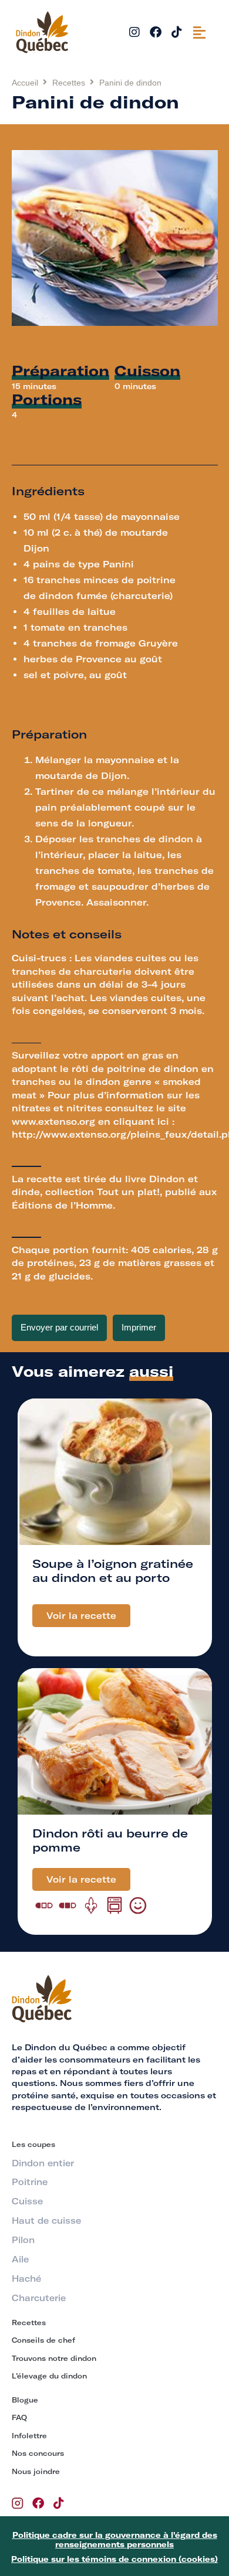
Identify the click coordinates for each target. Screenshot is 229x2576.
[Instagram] (134, 32)
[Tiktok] (177, 32)
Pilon (23, 2240)
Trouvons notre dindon (54, 2358)
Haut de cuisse (46, 2221)
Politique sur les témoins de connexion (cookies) (114, 2559)
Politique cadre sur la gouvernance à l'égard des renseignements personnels (115, 2540)
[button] (199, 32)
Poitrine (30, 2182)
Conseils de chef (43, 2340)
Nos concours (38, 2453)
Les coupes (33, 2144)
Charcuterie (39, 2298)
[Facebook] (156, 32)
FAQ (19, 2417)
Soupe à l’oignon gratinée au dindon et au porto (113, 1571)
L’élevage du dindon (49, 2376)
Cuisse (27, 2201)
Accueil (25, 83)
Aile (20, 2259)
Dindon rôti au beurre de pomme (110, 1840)
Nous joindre (36, 2471)
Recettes (69, 83)
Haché (26, 2279)
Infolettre (29, 2436)
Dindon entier (43, 2163)
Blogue (25, 2400)
